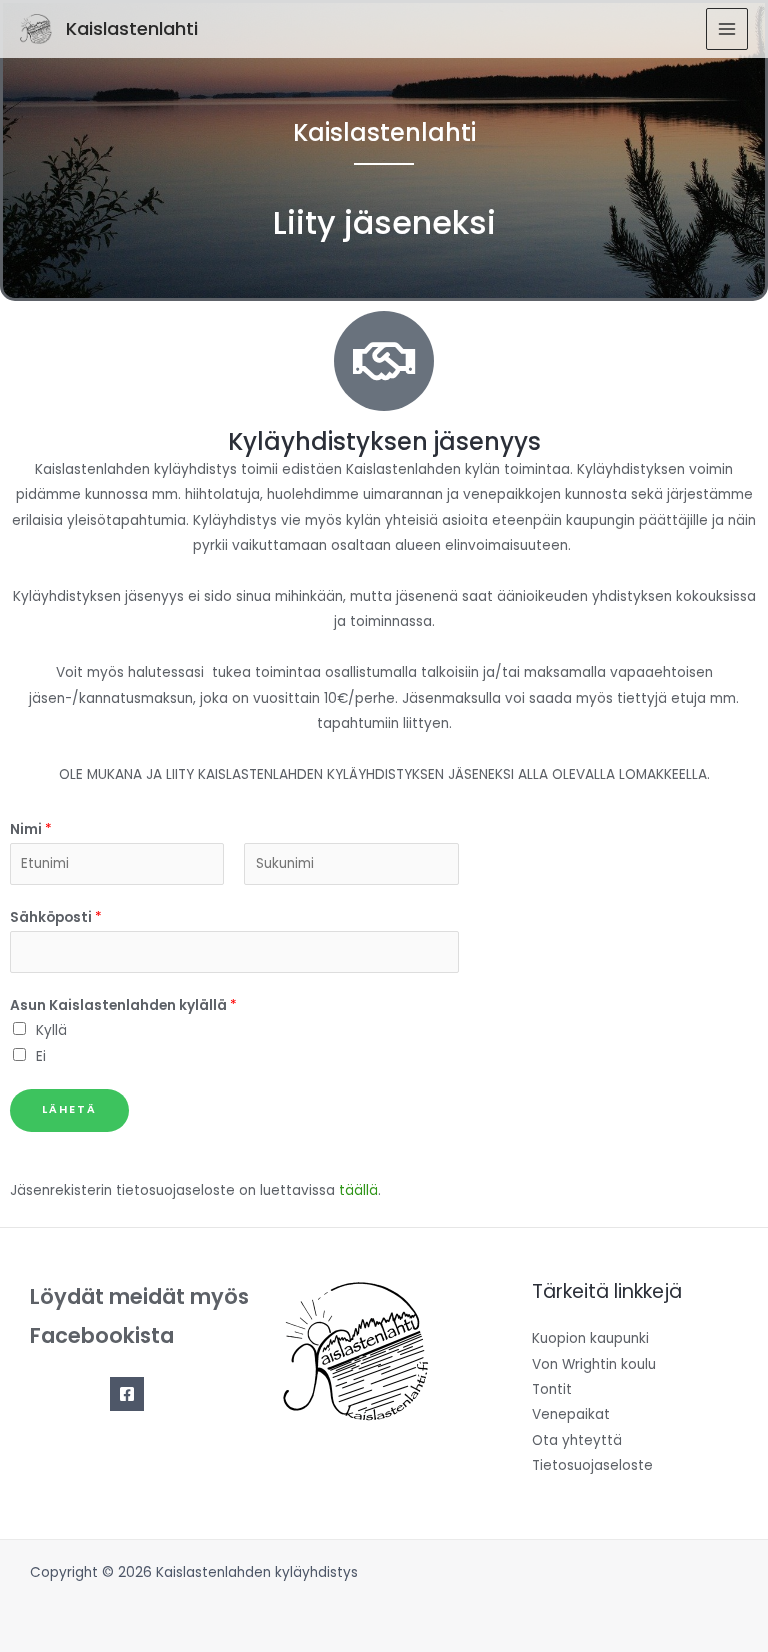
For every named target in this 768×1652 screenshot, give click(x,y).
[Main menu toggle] (727, 29)
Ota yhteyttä (577, 1440)
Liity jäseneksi (384, 222)
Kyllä (51, 1030)
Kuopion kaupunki (590, 1338)
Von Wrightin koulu (594, 1364)
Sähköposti (56, 917)
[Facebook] (127, 1394)
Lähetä (69, 1109)
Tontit (552, 1389)
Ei (41, 1056)
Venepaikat (571, 1414)
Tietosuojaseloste (592, 1465)
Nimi (31, 829)
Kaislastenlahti (132, 28)
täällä (358, 1190)
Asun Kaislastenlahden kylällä (123, 1005)
